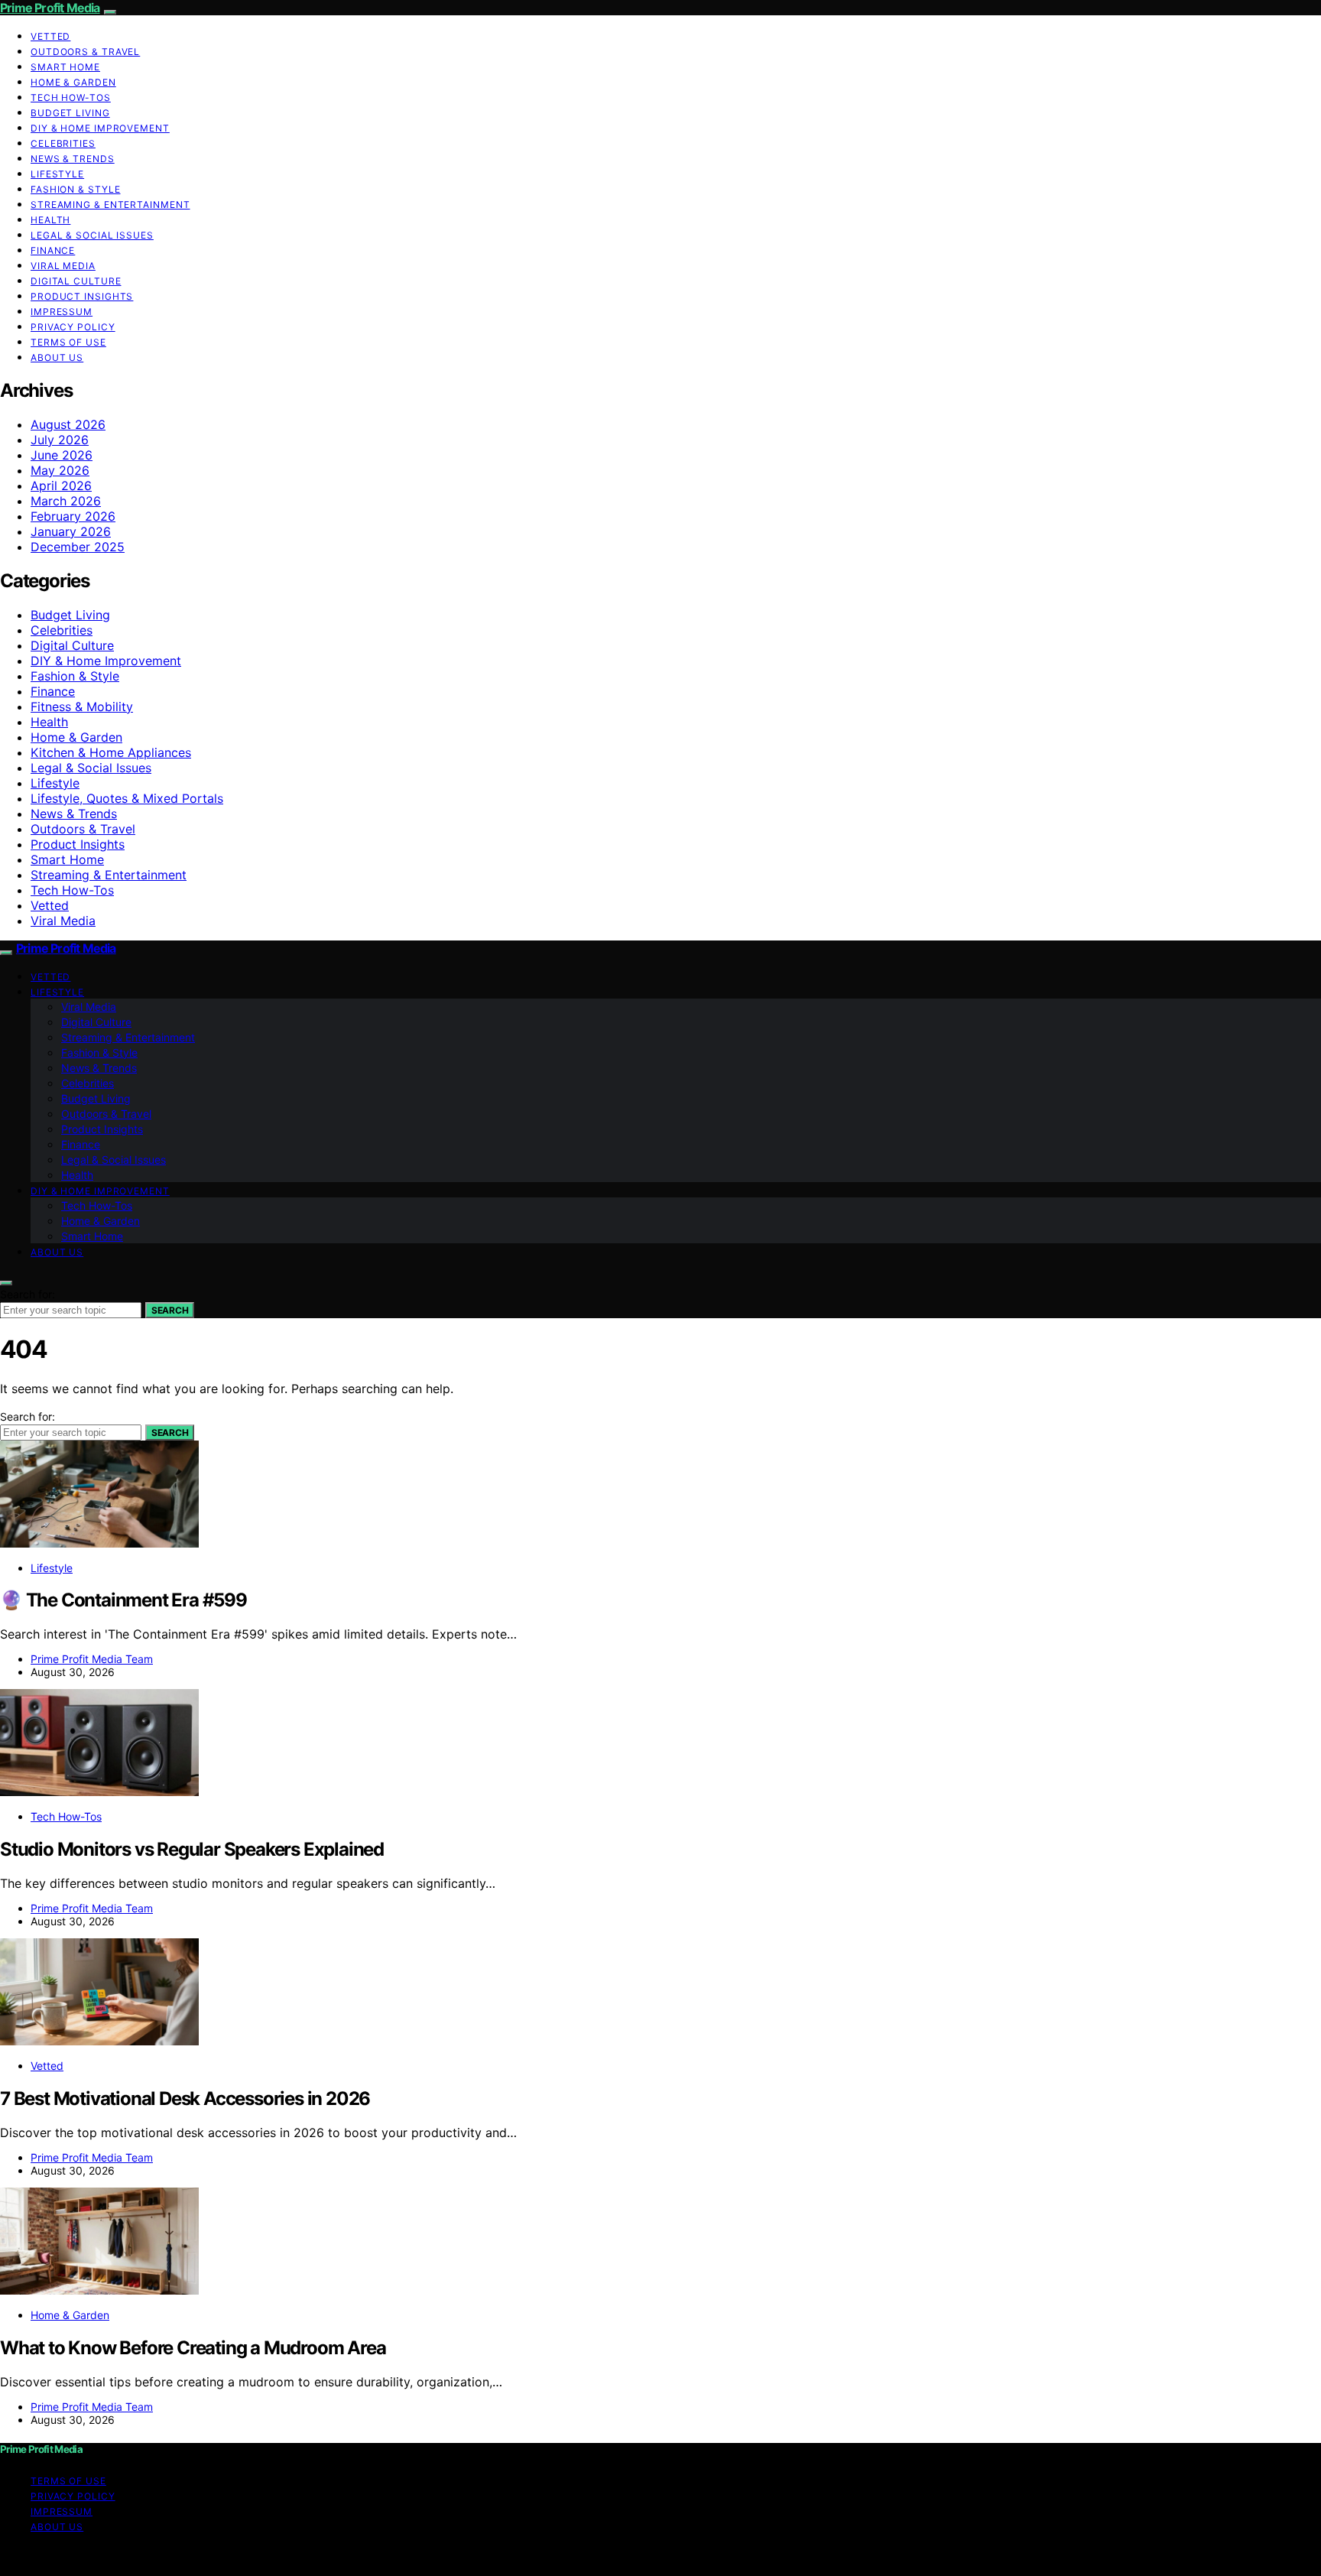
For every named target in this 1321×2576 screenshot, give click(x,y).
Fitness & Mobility (82, 707)
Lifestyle (57, 174)
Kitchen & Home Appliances (111, 752)
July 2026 (60, 440)
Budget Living (70, 113)
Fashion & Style (76, 189)
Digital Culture (76, 281)
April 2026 (61, 486)
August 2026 (68, 424)
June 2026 (62, 455)
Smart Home (65, 67)
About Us (57, 357)
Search (170, 1310)
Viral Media (63, 266)
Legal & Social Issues (92, 235)
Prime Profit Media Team (92, 1659)
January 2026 (71, 531)
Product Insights (82, 296)
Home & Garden (73, 82)
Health (50, 220)
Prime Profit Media (50, 8)
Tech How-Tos (71, 97)
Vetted (50, 36)
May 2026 (60, 470)
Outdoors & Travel (85, 52)
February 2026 (73, 516)
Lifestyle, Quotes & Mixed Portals (127, 798)
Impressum (62, 312)
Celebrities (63, 143)
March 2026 (66, 501)
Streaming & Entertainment (110, 205)
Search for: (28, 1294)
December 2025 (78, 547)
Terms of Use (68, 342)
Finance (53, 250)
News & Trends (73, 159)
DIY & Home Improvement (100, 128)
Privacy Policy (73, 327)
